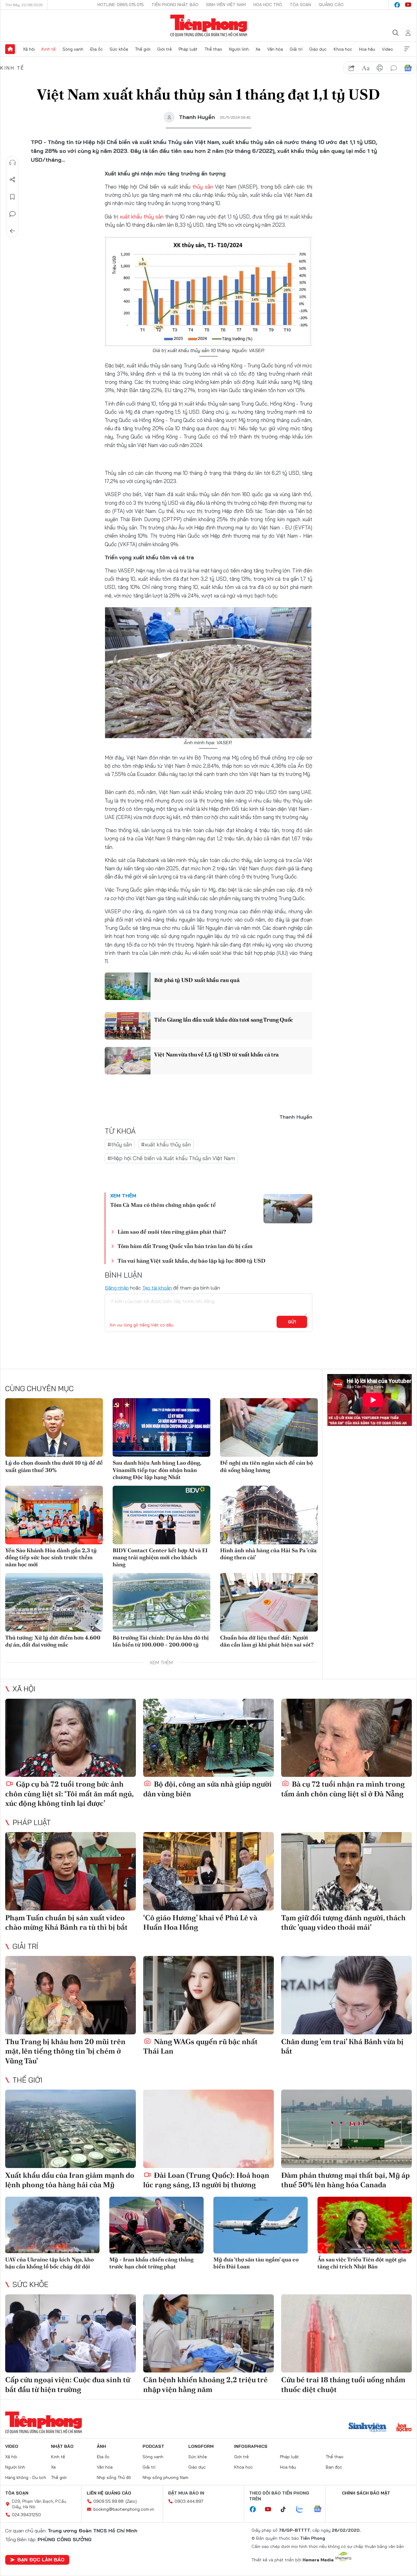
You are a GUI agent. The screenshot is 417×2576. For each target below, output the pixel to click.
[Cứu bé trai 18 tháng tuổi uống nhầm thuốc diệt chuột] (346, 2334)
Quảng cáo (331, 5)
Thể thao (213, 49)
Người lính (239, 49)
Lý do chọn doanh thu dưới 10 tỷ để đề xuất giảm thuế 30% (54, 1466)
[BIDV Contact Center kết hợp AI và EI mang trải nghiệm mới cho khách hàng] (161, 1515)
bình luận (394, 68)
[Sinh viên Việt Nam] (368, 2428)
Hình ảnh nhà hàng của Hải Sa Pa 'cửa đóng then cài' (268, 1554)
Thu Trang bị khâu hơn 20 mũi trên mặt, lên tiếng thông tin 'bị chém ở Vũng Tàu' (65, 2051)
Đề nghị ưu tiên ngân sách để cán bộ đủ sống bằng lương (267, 1466)
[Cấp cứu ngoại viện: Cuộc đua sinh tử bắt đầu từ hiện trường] (71, 2334)
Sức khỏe (119, 49)
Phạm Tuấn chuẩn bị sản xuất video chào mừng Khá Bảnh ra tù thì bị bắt (66, 1922)
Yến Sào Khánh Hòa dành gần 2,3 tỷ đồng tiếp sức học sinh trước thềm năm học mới (51, 1557)
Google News (408, 68)
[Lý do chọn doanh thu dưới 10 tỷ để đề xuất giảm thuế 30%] (54, 1427)
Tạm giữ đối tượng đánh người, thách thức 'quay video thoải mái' (343, 1922)
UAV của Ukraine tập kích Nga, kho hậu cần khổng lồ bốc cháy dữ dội (49, 2263)
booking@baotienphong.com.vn (124, 2509)
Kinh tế (49, 49)
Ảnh (101, 2446)
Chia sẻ (13, 180)
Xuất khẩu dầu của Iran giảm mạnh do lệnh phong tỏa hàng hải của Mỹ (70, 2180)
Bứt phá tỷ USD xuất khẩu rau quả (197, 980)
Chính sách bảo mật (366, 2493)
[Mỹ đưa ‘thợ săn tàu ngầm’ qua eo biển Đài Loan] (261, 2225)
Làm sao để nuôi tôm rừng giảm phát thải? (172, 1232)
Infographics (251, 2446)
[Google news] (321, 2509)
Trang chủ (10, 49)
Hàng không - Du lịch (26, 2477)
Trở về (13, 231)
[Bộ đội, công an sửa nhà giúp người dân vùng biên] (209, 1738)
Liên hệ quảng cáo (109, 2493)
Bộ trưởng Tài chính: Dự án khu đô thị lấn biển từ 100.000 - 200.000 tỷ (161, 1641)
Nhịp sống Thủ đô (114, 2477)
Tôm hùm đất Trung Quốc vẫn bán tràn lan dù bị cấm (185, 1246)
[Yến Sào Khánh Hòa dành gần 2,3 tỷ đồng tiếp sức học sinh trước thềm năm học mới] (54, 1515)
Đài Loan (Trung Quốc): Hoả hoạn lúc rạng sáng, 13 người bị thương (206, 2180)
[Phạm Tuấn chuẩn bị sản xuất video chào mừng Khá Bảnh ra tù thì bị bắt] (71, 1871)
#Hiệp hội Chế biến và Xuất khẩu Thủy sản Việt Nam (171, 1158)
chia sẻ (352, 68)
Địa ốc (96, 49)
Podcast (153, 2446)
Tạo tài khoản (157, 1288)
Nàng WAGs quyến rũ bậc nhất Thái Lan (200, 2046)
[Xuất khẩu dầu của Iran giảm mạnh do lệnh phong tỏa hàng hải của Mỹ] (71, 2129)
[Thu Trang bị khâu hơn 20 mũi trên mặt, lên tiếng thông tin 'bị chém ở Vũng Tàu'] (71, 1995)
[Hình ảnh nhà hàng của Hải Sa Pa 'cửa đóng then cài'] (269, 1515)
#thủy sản (120, 1144)
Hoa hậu (367, 49)
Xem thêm (407, 49)
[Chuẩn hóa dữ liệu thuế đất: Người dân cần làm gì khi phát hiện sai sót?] (269, 1602)
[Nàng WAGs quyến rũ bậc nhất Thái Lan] (209, 1995)
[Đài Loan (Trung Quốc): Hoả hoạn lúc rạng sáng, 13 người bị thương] (209, 2129)
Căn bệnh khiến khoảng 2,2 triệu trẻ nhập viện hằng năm (205, 2384)
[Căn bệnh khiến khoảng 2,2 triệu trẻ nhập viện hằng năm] (209, 2334)
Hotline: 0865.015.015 (121, 5)
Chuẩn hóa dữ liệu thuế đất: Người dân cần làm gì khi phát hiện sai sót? (267, 1641)
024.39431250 (26, 2515)
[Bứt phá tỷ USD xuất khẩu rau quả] (128, 986)
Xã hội (29, 49)
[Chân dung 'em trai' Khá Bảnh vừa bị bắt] (346, 1995)
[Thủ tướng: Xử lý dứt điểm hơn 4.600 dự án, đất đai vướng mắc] (54, 1602)
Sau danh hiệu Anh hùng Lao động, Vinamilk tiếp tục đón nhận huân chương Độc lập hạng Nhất (157, 1470)
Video (387, 49)
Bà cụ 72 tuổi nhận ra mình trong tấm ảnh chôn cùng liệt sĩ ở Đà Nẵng (343, 1789)
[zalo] (303, 2509)
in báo (380, 68)
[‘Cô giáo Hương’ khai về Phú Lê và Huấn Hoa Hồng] (209, 1871)
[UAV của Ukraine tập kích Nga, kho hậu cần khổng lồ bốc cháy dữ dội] (52, 2225)
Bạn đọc (334, 2467)
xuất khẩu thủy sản (142, 216)
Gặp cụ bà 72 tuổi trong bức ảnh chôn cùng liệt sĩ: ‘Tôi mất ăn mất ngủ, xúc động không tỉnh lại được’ (69, 1793)
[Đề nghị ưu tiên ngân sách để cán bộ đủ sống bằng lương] (269, 1427)
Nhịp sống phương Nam (165, 2477)
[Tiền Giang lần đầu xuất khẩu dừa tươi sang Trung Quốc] (128, 1026)
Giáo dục (318, 49)
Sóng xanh (73, 49)
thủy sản (203, 187)
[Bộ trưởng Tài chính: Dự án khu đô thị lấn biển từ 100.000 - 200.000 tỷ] (161, 1602)
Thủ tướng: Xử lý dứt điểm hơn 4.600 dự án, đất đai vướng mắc (53, 1641)
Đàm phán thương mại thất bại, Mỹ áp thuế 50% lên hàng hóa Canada (345, 2180)
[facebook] (397, 5)
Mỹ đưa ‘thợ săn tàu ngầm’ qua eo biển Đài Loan (256, 2263)
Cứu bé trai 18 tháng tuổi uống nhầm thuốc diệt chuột (343, 2384)
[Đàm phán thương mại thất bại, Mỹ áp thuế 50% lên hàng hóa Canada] (346, 2129)
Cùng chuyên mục (39, 1388)
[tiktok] (286, 2509)
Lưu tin (13, 197)
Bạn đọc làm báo (41, 2560)
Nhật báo (62, 2446)
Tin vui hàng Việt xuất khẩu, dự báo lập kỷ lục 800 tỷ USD (192, 1261)
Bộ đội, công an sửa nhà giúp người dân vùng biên (207, 1789)
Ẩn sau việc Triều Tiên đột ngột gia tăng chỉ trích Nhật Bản (362, 2263)
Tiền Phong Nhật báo (175, 5)
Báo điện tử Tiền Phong (209, 26)
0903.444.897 (189, 2501)
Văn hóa (275, 49)
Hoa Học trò (268, 5)
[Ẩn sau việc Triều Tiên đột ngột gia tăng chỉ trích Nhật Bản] (365, 2225)
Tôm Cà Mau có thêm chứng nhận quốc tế (163, 1205)
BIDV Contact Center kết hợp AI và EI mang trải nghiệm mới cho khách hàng (160, 1557)
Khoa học (343, 49)
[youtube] (408, 5)
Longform (201, 2446)
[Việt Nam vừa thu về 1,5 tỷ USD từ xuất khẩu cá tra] (128, 1061)
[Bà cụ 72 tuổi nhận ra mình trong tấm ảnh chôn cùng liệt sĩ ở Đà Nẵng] (346, 1738)
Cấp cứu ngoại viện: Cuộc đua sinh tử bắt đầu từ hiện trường (68, 2384)
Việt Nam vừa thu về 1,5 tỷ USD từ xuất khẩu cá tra (216, 1054)
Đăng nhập (117, 1288)
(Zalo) (131, 2501)
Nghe (13, 163)
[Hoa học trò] (404, 2428)
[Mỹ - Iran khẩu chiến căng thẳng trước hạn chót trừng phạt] (156, 2225)
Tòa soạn (300, 5)
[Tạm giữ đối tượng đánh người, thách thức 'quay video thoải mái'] (346, 1871)
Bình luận (13, 214)
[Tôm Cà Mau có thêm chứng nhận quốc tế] (288, 1209)
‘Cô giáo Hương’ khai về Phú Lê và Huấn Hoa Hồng (200, 1922)
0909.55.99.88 (109, 2501)
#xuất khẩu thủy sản (166, 1144)
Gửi (292, 1322)
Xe (258, 49)
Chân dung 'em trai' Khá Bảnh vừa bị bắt (342, 2046)
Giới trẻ (165, 49)
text (366, 68)
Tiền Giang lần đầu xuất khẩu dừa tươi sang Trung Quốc (224, 1020)
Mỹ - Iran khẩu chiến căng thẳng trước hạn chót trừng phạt (151, 2263)
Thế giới (143, 49)
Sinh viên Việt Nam (226, 5)
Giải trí (296, 49)
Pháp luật (188, 49)
